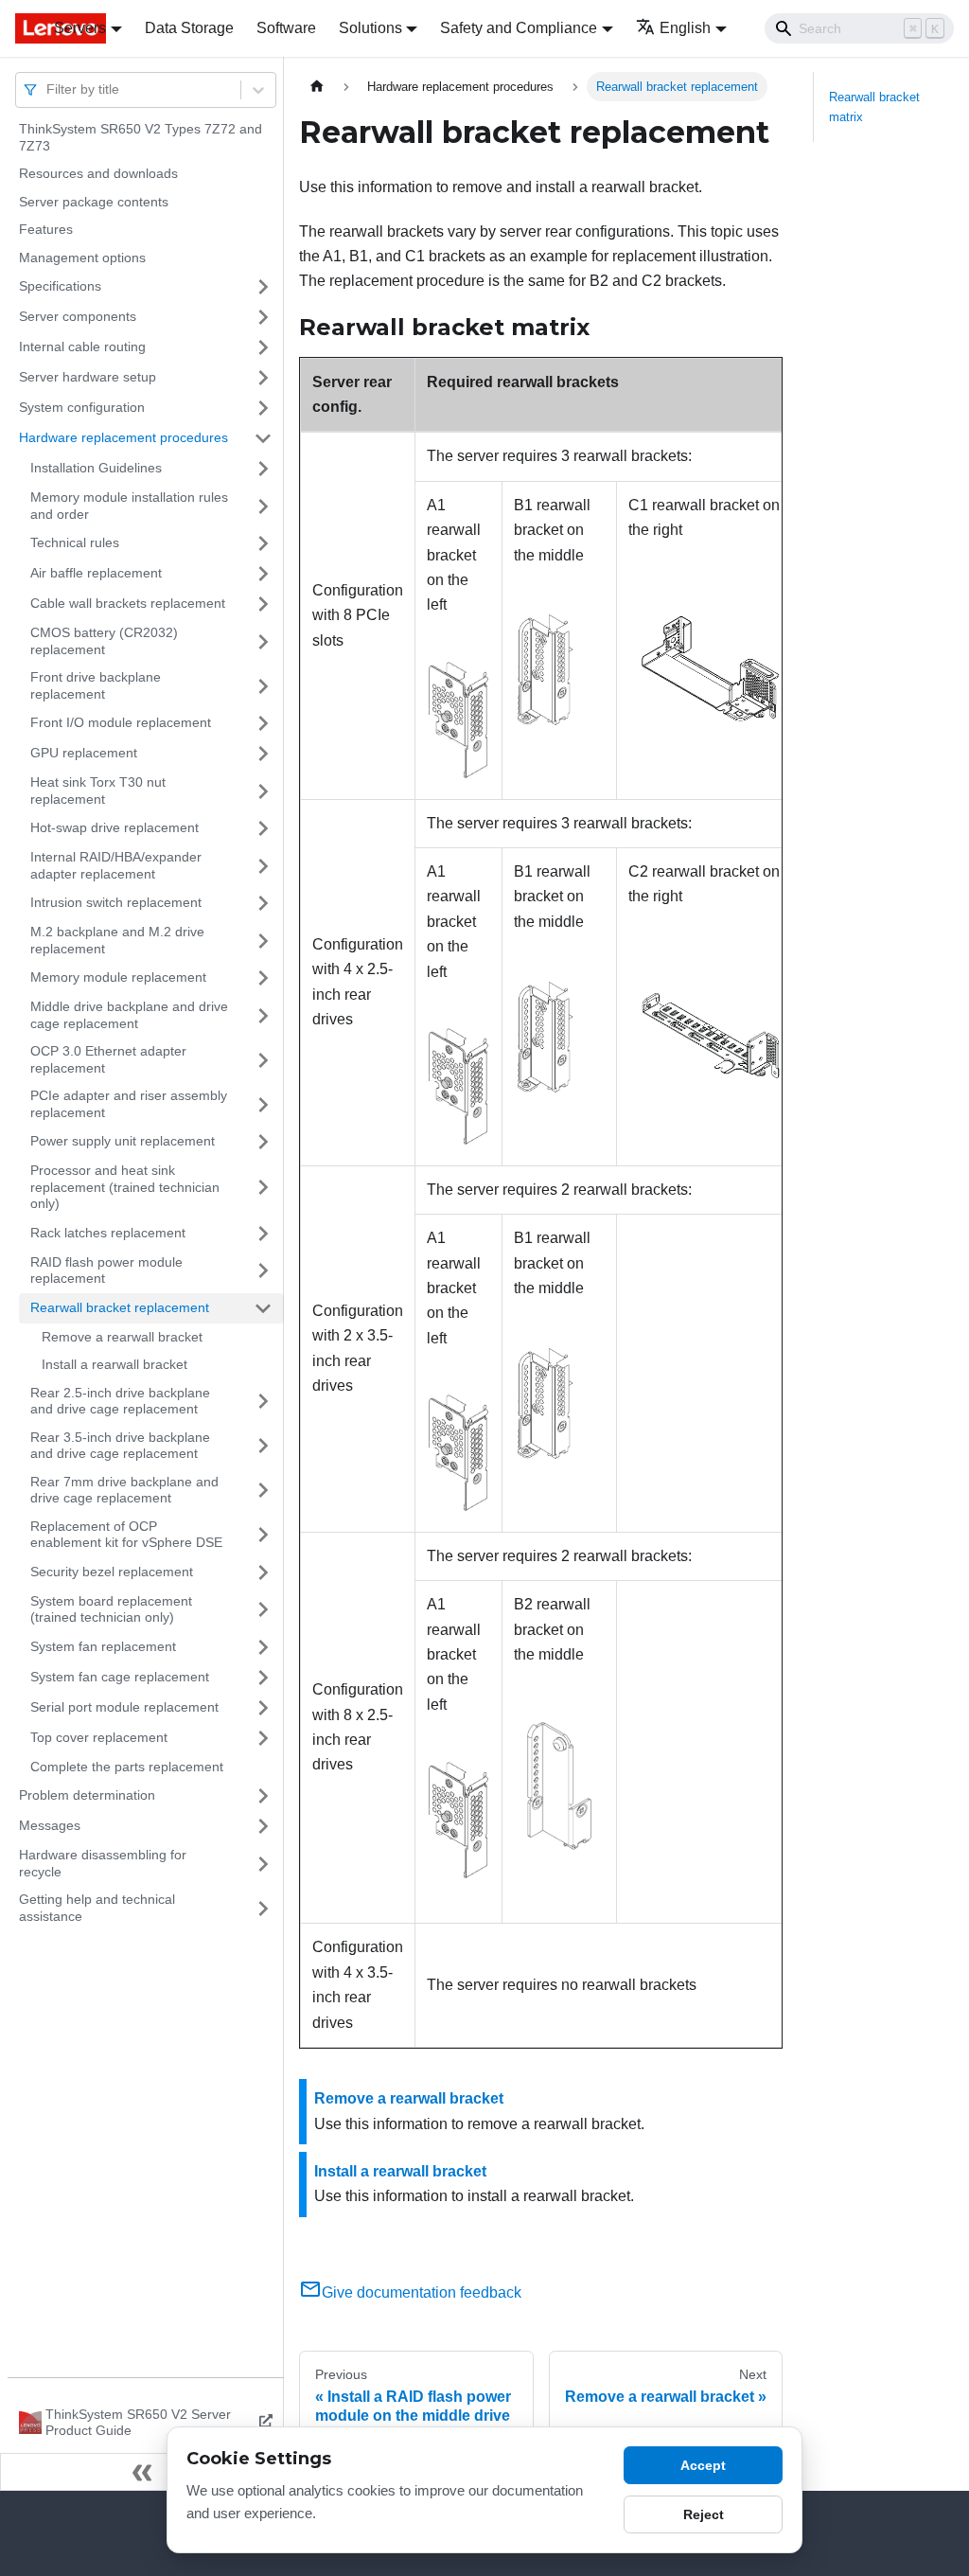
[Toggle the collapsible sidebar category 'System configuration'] (263, 408)
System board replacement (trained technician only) (111, 1609)
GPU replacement (84, 753)
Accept (703, 2465)
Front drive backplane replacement (96, 685)
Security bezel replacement (112, 1572)
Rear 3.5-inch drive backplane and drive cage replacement (120, 1446)
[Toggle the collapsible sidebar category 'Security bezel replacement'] (263, 1572)
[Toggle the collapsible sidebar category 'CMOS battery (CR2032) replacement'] (263, 641)
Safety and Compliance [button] (519, 28)
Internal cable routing (82, 346)
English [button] (685, 28)
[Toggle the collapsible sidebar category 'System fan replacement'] (263, 1647)
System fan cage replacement (120, 1677)
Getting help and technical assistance (97, 1908)
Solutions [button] (370, 28)
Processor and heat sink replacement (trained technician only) (125, 1187)
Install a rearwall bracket (115, 1364)
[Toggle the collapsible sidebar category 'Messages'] (263, 1826)
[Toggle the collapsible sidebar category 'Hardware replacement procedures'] (263, 438)
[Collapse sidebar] (142, 2472)
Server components (78, 316)
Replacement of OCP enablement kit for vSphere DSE (126, 1535)
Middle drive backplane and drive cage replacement (129, 1015)
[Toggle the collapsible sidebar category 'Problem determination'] (263, 1796)
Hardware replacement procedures (123, 437)
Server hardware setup (88, 377)
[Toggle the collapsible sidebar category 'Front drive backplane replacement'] (263, 686)
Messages (50, 1825)
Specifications (60, 286)
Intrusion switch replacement (116, 902)
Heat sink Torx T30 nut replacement (98, 791)
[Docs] (21, 28)
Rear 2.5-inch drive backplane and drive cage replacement (120, 1401)
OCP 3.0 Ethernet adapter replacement (108, 1059)
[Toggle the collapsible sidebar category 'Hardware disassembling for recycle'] (263, 1864)
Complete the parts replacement (127, 1767)
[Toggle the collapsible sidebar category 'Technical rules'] (263, 543)
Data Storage (189, 28)
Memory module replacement (118, 977)
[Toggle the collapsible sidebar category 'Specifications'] (263, 287)
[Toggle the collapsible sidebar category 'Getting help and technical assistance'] (263, 1908)
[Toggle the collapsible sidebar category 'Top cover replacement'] (263, 1738)
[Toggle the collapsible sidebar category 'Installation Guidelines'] (263, 469)
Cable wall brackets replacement (128, 603)
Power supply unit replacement (123, 1141)
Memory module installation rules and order (129, 506)
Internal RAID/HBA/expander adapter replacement (116, 865)
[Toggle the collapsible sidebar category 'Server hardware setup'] (263, 378)
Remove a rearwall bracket (122, 1337)
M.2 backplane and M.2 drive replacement (117, 940)
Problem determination (87, 1795)
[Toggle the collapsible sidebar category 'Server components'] (263, 317)
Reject (704, 2514)
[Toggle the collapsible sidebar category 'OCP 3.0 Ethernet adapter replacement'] (263, 1060)
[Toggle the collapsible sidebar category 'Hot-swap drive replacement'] (263, 828)
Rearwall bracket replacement (120, 1307)
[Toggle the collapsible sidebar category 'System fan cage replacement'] (263, 1678)
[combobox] (48, 89)
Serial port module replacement (124, 1707)
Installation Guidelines (96, 468)
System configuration (82, 407)
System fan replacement (103, 1646)
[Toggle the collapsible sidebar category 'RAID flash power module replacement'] (263, 1271)
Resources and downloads (98, 173)
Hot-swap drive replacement (115, 827)
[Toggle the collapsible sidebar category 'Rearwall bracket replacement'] (263, 1308)
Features (46, 229)
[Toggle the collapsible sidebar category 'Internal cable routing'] (263, 347)
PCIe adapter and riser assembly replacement (129, 1104)
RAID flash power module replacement (106, 1270)
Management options (82, 258)
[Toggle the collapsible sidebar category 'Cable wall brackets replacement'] (263, 604)
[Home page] (317, 87)
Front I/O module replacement (121, 722)
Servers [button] (80, 28)
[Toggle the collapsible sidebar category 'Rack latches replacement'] (263, 1234)
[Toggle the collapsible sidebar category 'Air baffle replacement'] (263, 574)
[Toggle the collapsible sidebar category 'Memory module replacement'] (263, 978)
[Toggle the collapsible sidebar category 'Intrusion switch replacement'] (263, 903)
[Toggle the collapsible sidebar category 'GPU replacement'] (263, 754)
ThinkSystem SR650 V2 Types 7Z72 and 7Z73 (141, 137)
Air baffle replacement (96, 573)
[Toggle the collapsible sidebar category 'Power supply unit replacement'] (263, 1142)
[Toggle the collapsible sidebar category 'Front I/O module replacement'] (263, 723)
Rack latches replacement (108, 1233)
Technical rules (75, 542)
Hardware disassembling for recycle (103, 1863)
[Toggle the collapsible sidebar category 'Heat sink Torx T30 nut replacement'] (263, 791)
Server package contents (94, 202)
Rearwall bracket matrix (874, 107)
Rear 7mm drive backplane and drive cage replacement (124, 1490)
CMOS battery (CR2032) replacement (104, 641)
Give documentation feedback (422, 2292)
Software (286, 28)
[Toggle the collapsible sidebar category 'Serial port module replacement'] (263, 1708)
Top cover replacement (99, 1737)
